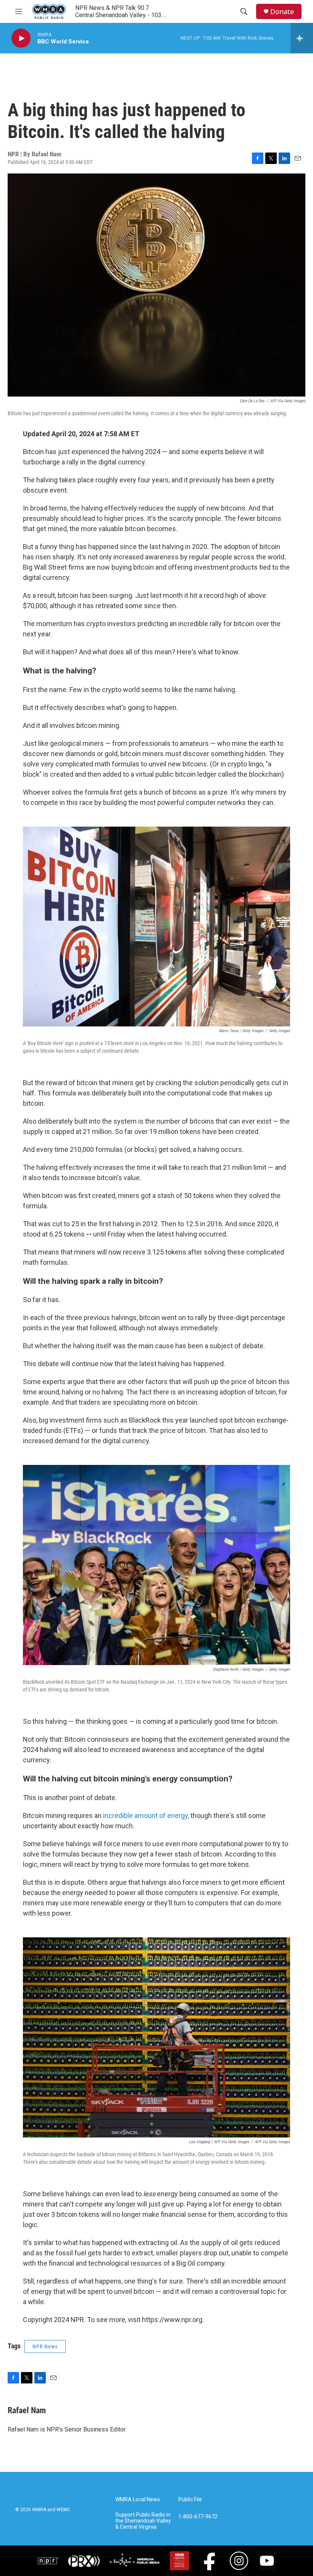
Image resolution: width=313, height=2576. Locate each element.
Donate (282, 12)
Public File (190, 2500)
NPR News (45, 2346)
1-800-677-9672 (198, 2517)
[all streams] (302, 38)
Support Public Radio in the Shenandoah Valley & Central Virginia (143, 2521)
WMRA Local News (138, 2500)
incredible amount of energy (145, 1816)
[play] (21, 38)
